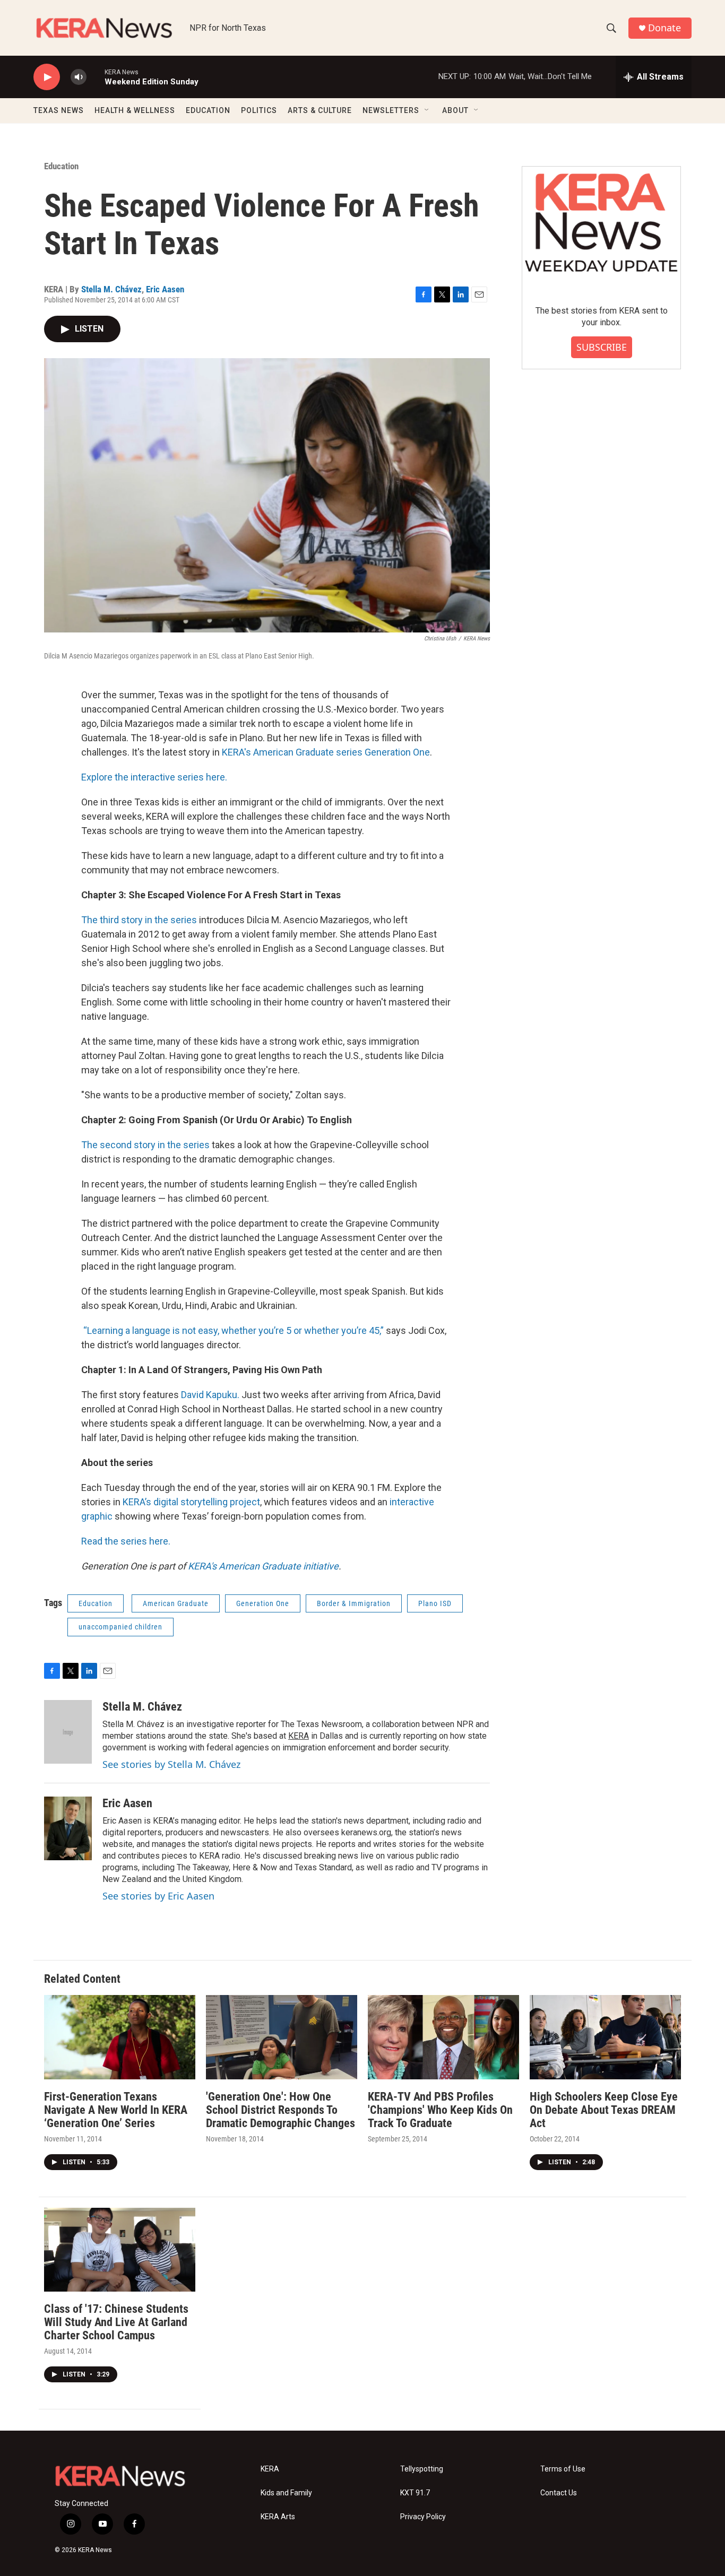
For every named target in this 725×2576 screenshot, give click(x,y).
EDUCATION (208, 110)
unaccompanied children (120, 1627)
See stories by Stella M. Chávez (171, 1764)
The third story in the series (139, 920)
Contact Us (559, 2493)
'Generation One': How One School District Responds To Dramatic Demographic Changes (280, 2110)
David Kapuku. (210, 1395)
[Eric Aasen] (68, 1828)
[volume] (79, 77)
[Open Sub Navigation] (427, 110)
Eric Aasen (165, 289)
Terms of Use (563, 2469)
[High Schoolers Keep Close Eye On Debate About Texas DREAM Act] (605, 2037)
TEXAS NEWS (59, 110)
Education (61, 166)
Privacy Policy (423, 2517)
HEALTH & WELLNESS (135, 110)
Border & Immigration (354, 1603)
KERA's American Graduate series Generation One (326, 752)
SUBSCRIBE (602, 347)
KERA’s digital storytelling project (191, 1502)
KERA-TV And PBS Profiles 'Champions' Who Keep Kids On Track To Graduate (440, 2110)
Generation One (263, 1603)
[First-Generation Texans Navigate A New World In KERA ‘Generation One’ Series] (120, 2037)
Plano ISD (435, 1603)
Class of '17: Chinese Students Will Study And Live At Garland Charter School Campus (116, 2322)
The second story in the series (145, 1145)
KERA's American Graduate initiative (263, 1566)
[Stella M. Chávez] (68, 1732)
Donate (664, 28)
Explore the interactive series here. (154, 777)
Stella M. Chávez (111, 289)
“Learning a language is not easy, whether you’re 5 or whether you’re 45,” (234, 1330)
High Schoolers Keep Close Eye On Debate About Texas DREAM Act (604, 2110)
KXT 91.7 (415, 2493)
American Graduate (176, 1603)
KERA (299, 1736)
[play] (47, 77)
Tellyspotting (422, 2469)
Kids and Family (286, 2493)
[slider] (96, 77)
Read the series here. (126, 1541)
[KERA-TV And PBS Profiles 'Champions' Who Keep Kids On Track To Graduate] (443, 2037)
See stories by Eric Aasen (158, 1896)
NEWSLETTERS (391, 110)
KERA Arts (278, 2517)
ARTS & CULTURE (320, 110)
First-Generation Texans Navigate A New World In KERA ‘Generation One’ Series (116, 2110)
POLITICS (259, 110)
